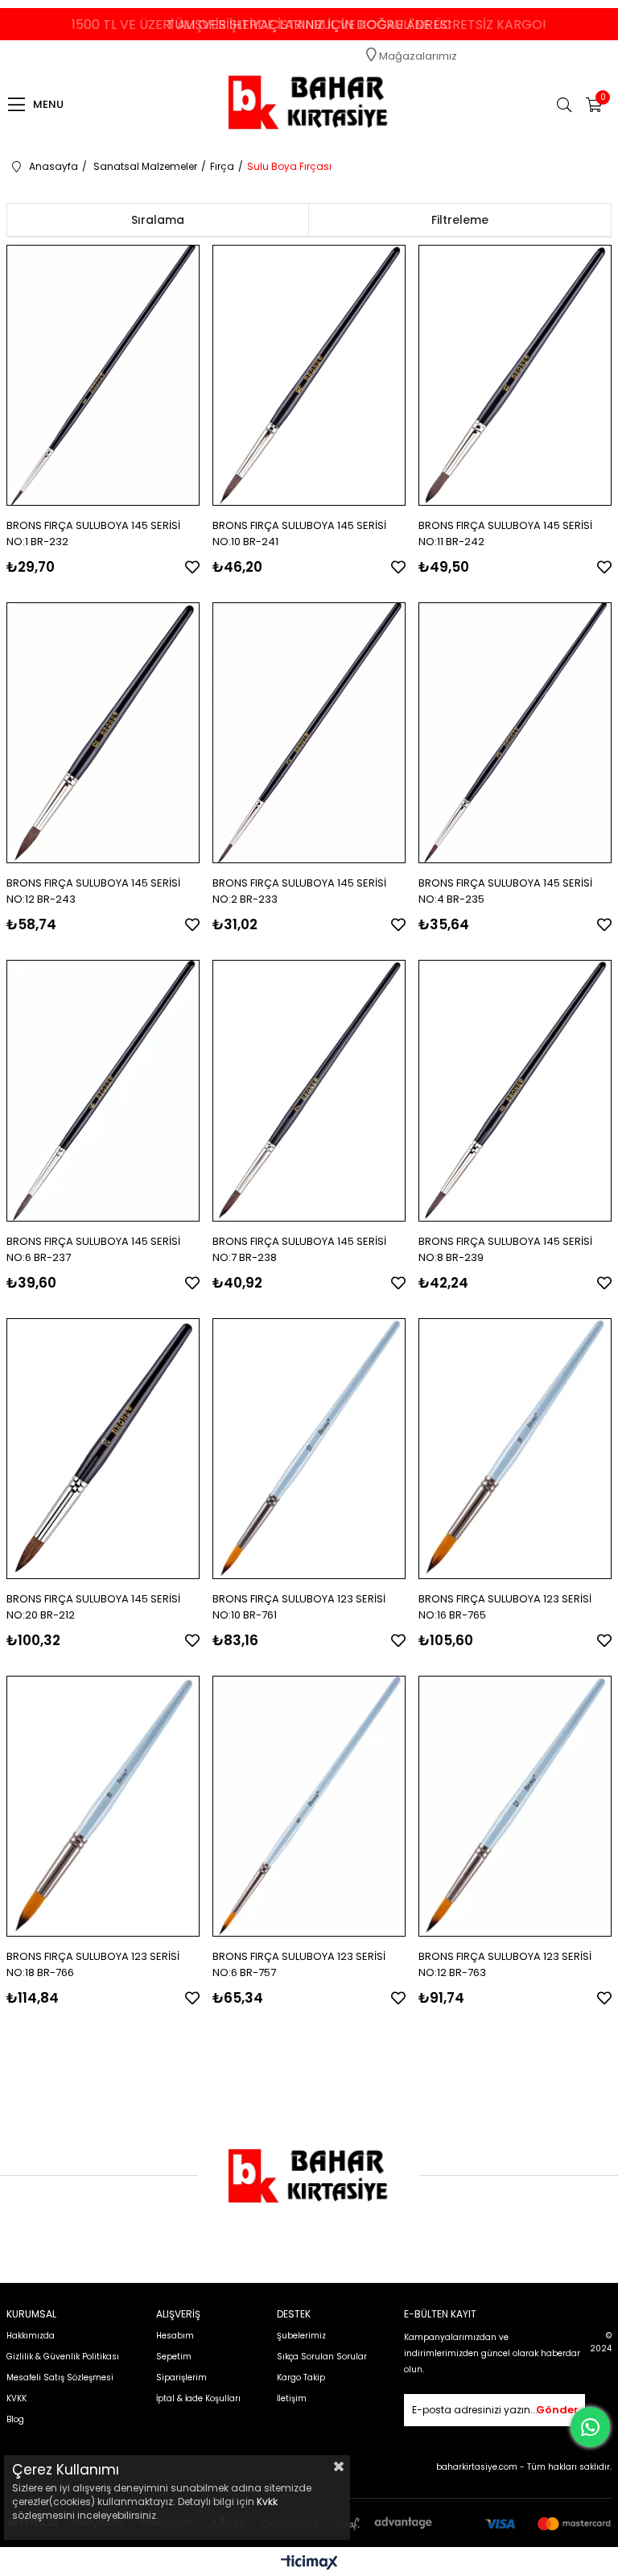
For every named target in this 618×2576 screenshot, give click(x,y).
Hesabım (175, 2336)
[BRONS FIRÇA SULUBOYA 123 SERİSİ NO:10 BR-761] (309, 1449)
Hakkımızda (31, 2336)
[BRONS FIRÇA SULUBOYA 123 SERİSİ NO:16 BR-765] (515, 1449)
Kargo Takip (301, 2378)
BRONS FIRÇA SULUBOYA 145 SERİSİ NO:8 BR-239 (505, 1249)
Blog (15, 2419)
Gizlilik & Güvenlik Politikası (63, 2357)
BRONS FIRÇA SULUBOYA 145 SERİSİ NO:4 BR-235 (505, 891)
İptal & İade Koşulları (198, 2398)
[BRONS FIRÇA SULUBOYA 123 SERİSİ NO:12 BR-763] (515, 1806)
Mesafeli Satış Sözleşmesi (60, 2378)
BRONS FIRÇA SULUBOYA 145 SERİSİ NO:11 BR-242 (505, 533)
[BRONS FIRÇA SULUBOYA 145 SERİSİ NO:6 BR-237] (103, 1090)
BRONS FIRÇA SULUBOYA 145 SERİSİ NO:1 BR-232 (93, 533)
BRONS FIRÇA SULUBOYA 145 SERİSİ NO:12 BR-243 (93, 891)
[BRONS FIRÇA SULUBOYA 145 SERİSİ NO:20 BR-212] (103, 1449)
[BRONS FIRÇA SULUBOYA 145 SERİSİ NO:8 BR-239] (515, 1090)
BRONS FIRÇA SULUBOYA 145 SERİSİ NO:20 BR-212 (93, 1607)
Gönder (557, 2410)
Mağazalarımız (417, 56)
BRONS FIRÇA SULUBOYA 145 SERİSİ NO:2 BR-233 (299, 891)
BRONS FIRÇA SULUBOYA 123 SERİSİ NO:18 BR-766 (93, 1964)
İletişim (292, 2398)
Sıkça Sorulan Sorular (322, 2357)
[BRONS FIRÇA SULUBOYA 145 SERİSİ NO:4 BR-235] (515, 733)
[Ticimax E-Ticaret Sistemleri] (309, 2564)
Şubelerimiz (301, 2336)
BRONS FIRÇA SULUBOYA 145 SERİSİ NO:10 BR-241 (299, 533)
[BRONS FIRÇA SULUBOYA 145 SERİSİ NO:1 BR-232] (103, 375)
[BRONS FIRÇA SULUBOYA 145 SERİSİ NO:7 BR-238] (309, 1090)
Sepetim (174, 2357)
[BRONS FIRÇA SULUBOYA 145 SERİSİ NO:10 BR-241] (309, 375)
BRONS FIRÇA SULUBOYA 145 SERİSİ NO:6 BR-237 (93, 1249)
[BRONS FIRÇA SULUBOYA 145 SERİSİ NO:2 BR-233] (309, 733)
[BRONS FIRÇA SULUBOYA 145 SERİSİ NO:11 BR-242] (515, 375)
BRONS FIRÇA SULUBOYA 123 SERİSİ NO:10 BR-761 (299, 1607)
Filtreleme (460, 220)
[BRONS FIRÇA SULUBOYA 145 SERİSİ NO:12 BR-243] (103, 733)
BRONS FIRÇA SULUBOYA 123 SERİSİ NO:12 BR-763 (505, 1964)
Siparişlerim (181, 2378)
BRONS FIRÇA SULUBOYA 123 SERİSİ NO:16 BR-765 (505, 1607)
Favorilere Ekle (192, 567)
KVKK (16, 2398)
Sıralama (158, 220)
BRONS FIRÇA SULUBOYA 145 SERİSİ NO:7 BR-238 (299, 1249)
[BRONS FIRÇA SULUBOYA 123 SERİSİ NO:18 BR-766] (103, 1806)
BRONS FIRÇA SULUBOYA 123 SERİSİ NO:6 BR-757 (299, 1964)
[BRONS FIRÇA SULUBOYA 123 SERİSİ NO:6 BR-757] (309, 1806)
